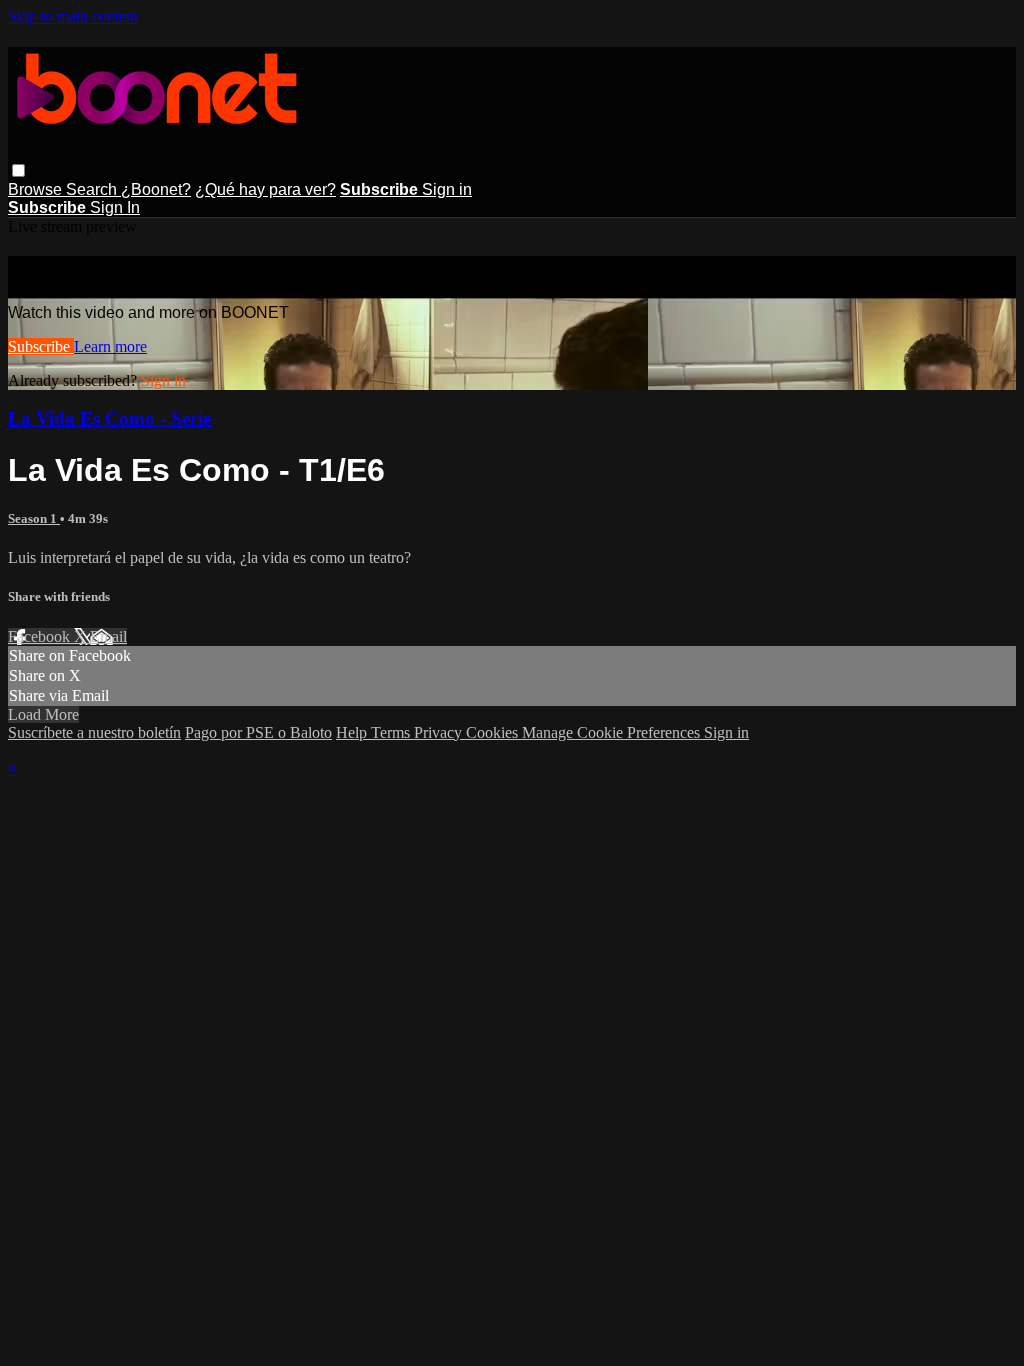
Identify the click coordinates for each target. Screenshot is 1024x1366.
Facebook (41, 636)
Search (93, 189)
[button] (18, 170)
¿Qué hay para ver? (265, 189)
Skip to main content (73, 16)
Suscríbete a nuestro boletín (94, 732)
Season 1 (34, 518)
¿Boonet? (156, 189)
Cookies (494, 732)
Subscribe (41, 346)
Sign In (115, 207)
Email (108, 636)
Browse (37, 189)
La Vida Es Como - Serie (109, 418)
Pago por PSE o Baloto (258, 732)
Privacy (440, 732)
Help (353, 732)
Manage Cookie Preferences (613, 732)
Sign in (447, 189)
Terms (392, 732)
